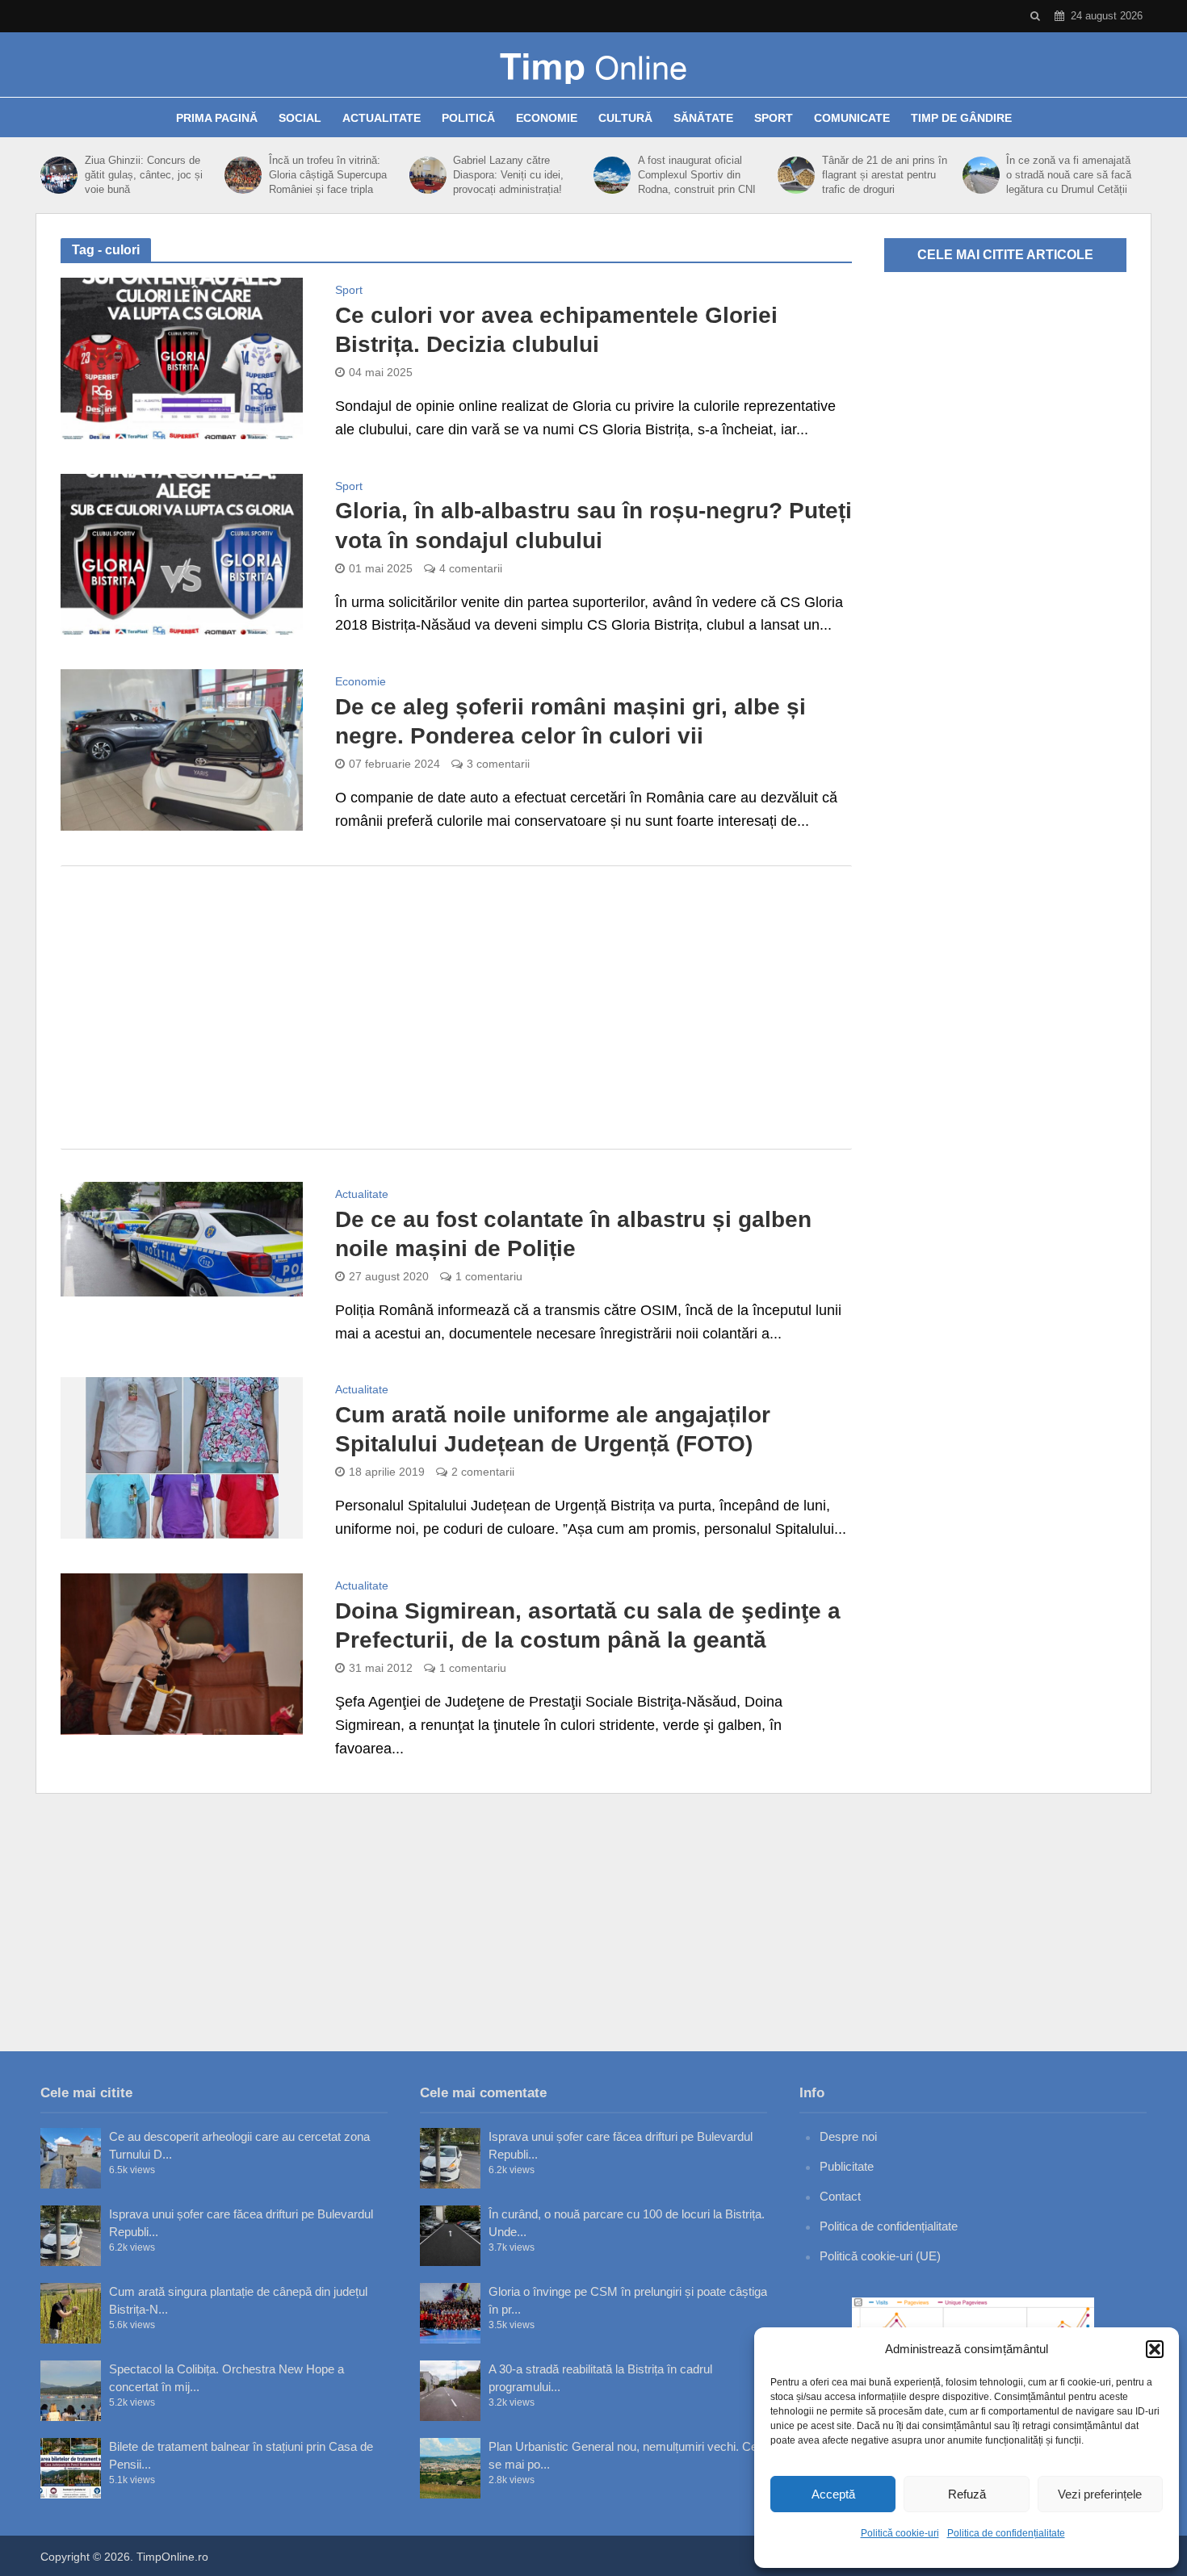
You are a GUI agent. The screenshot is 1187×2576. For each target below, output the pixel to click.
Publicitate (847, 2166)
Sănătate (703, 118)
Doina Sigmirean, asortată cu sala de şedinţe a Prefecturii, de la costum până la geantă (588, 1625)
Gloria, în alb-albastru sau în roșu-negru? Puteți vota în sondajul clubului (593, 525)
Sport (774, 118)
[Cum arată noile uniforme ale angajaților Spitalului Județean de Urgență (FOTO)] (182, 1457)
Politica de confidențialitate (1006, 2533)
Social (300, 118)
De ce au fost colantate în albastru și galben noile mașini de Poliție (573, 1234)
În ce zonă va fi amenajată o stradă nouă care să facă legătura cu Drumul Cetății (1069, 175)
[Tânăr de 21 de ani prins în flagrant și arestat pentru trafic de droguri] (796, 175)
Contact (840, 2196)
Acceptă (833, 2494)
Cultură (625, 118)
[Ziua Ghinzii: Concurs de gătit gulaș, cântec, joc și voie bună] (59, 175)
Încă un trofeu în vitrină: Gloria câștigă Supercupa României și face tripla (328, 175)
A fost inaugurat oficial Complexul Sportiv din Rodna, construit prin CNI (697, 175)
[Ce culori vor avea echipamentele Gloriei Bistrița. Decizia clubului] (182, 358)
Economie (547, 118)
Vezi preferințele (1100, 2494)
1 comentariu (489, 1276)
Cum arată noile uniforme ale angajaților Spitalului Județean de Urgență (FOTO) (553, 1429)
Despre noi (848, 2136)
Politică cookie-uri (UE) (880, 2256)
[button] (1155, 2349)
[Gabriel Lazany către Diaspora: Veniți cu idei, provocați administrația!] (428, 175)
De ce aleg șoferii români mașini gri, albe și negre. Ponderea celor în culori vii (570, 721)
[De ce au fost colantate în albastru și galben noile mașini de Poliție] (182, 1238)
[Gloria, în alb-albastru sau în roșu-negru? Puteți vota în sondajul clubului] (182, 553)
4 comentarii (471, 568)
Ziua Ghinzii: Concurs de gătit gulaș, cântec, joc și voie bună (144, 175)
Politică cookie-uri (900, 2533)
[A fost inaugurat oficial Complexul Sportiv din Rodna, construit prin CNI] (612, 175)
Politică (468, 118)
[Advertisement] (456, 1007)
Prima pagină (217, 118)
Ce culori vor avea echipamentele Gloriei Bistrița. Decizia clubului (556, 330)
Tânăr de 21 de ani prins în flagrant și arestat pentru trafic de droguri (885, 175)
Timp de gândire (961, 118)
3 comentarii (498, 764)
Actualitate (382, 118)
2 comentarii (483, 1472)
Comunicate (852, 118)
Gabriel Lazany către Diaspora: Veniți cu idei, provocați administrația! (508, 175)
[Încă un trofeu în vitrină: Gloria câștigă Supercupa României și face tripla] (243, 175)
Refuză (967, 2494)
